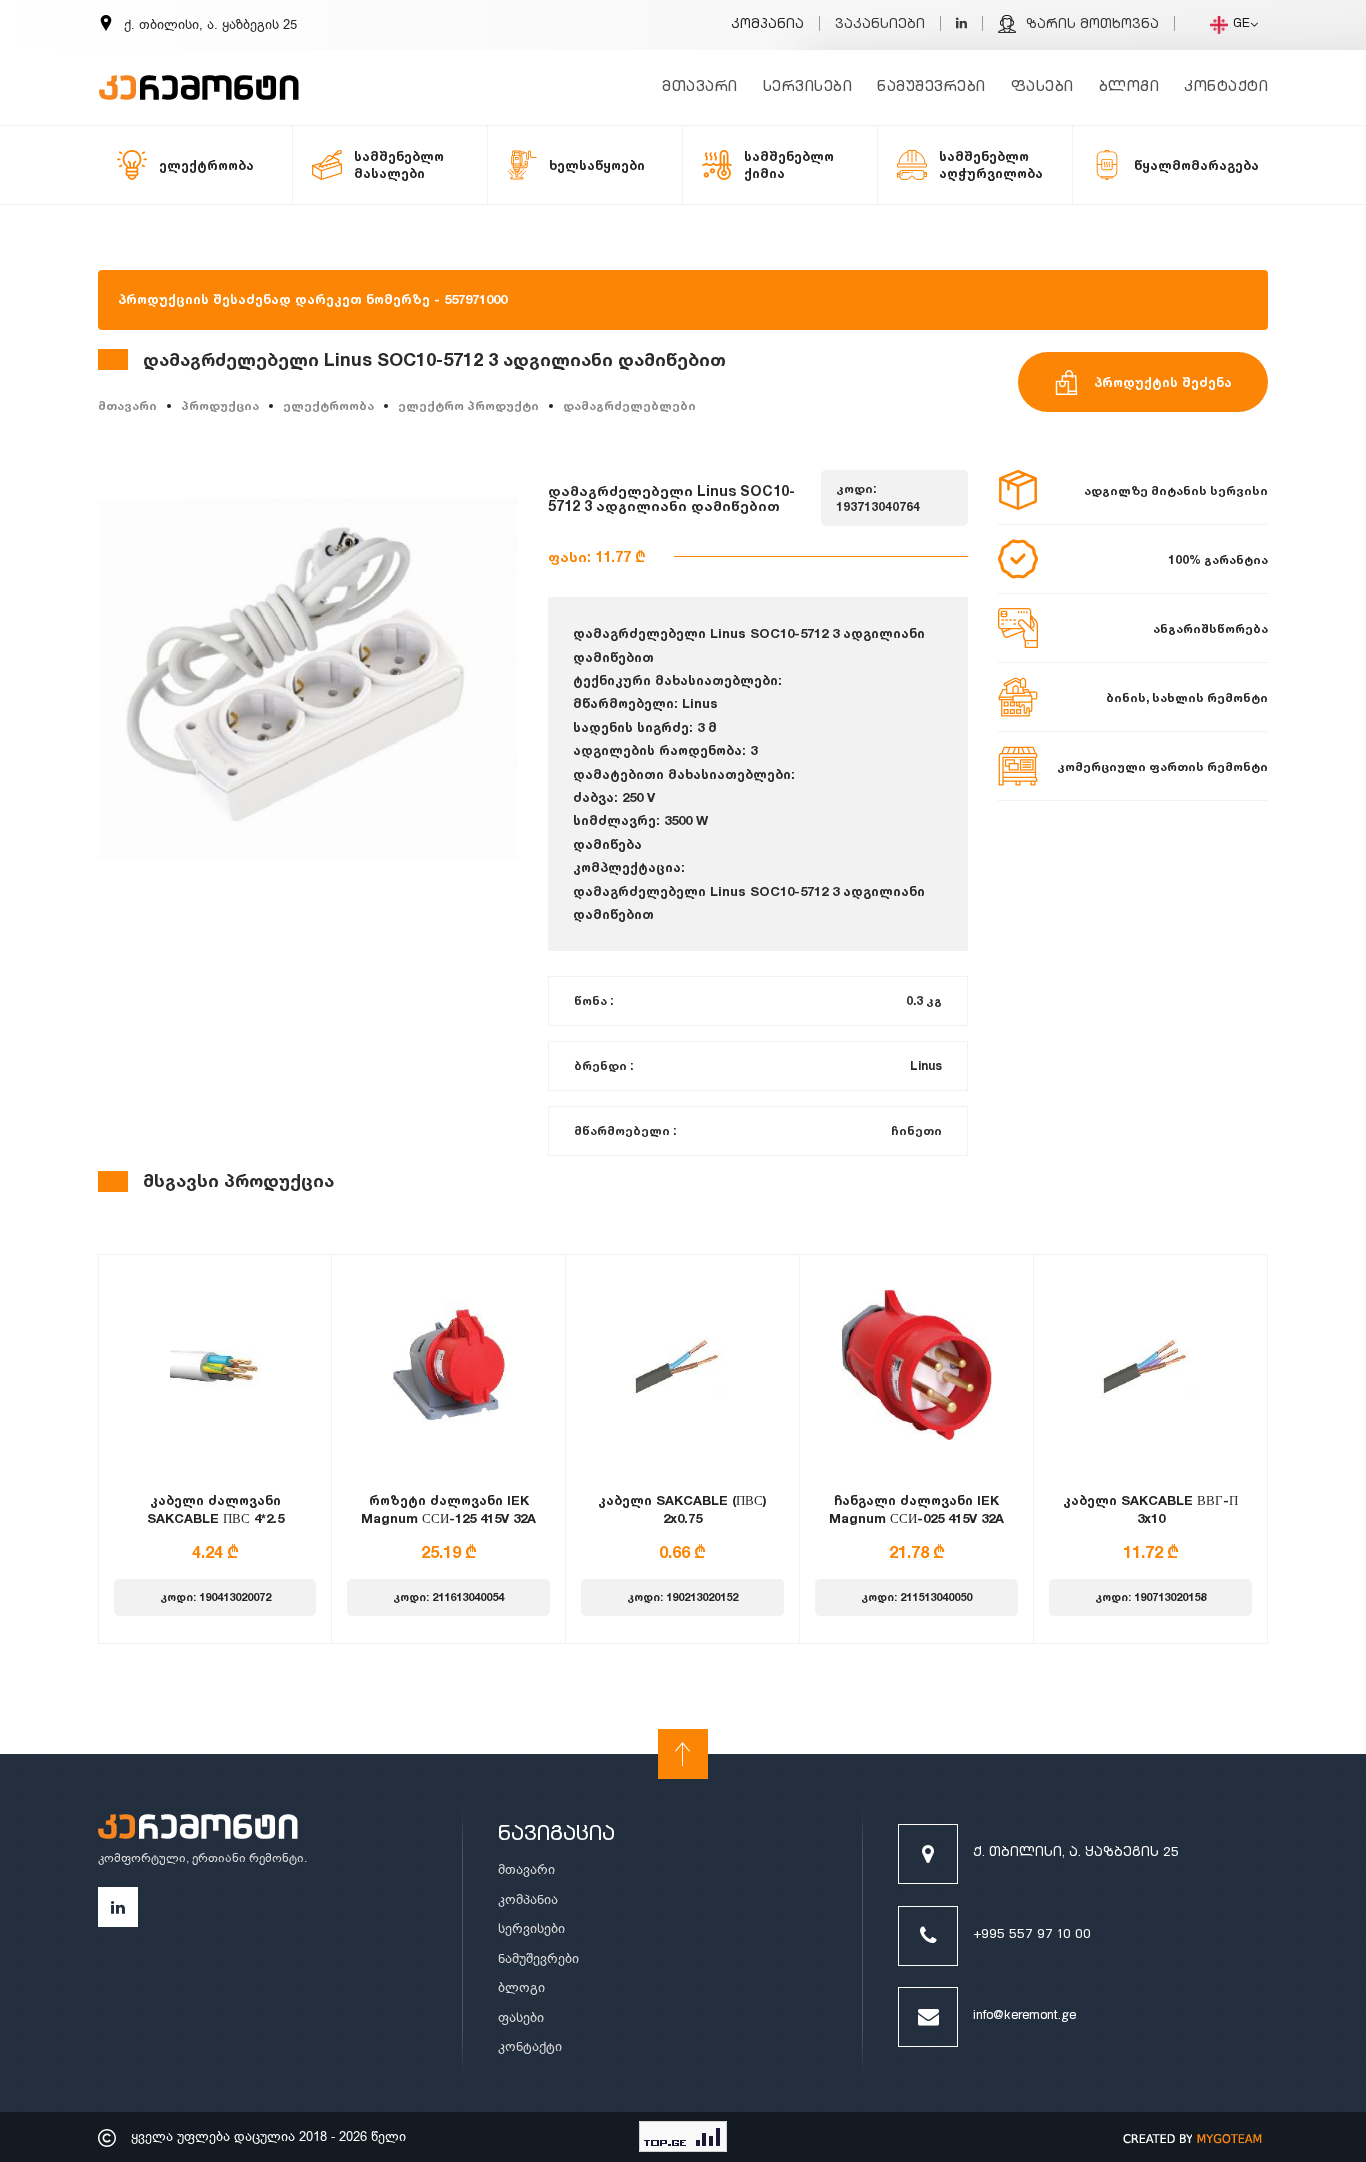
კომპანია (767, 25)
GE (1241, 24)
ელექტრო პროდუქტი (468, 405)
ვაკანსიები (880, 25)
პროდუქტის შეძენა (1163, 382)
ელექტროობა (328, 405)
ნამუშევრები (931, 87)
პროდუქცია (220, 405)
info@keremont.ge (1024, 2016)
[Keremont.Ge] (199, 75)
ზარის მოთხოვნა (1092, 25)
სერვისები (808, 87)
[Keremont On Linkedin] (961, 25)
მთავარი (700, 87)
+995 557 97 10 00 (1032, 1935)
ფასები (1042, 87)
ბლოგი (1129, 87)
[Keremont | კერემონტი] (198, 1830)
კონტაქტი (1226, 87)
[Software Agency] (1193, 2137)
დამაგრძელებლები (629, 405)
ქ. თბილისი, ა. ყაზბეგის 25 (1076, 1853)
